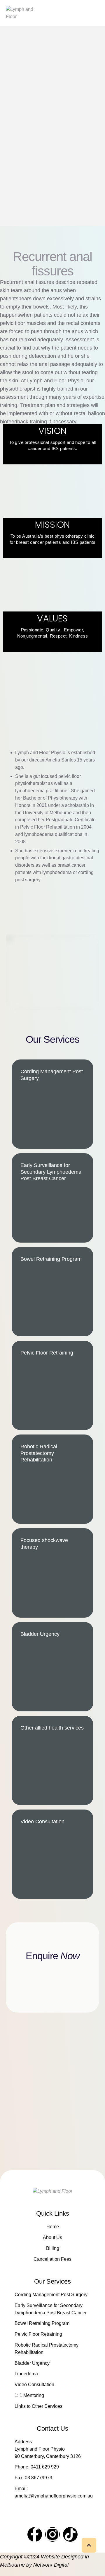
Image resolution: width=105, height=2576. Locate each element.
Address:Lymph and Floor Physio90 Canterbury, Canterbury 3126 (48, 2449)
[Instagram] (52, 2534)
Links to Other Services (38, 2406)
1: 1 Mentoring (29, 2395)
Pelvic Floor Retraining (38, 2334)
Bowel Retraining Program (42, 2323)
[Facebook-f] (35, 2534)
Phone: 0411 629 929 (37, 2467)
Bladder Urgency (32, 2363)
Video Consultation (34, 2385)
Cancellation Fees (52, 2259)
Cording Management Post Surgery (51, 2295)
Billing (53, 2248)
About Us (52, 2237)
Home (53, 2227)
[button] (89, 2545)
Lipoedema (26, 2374)
